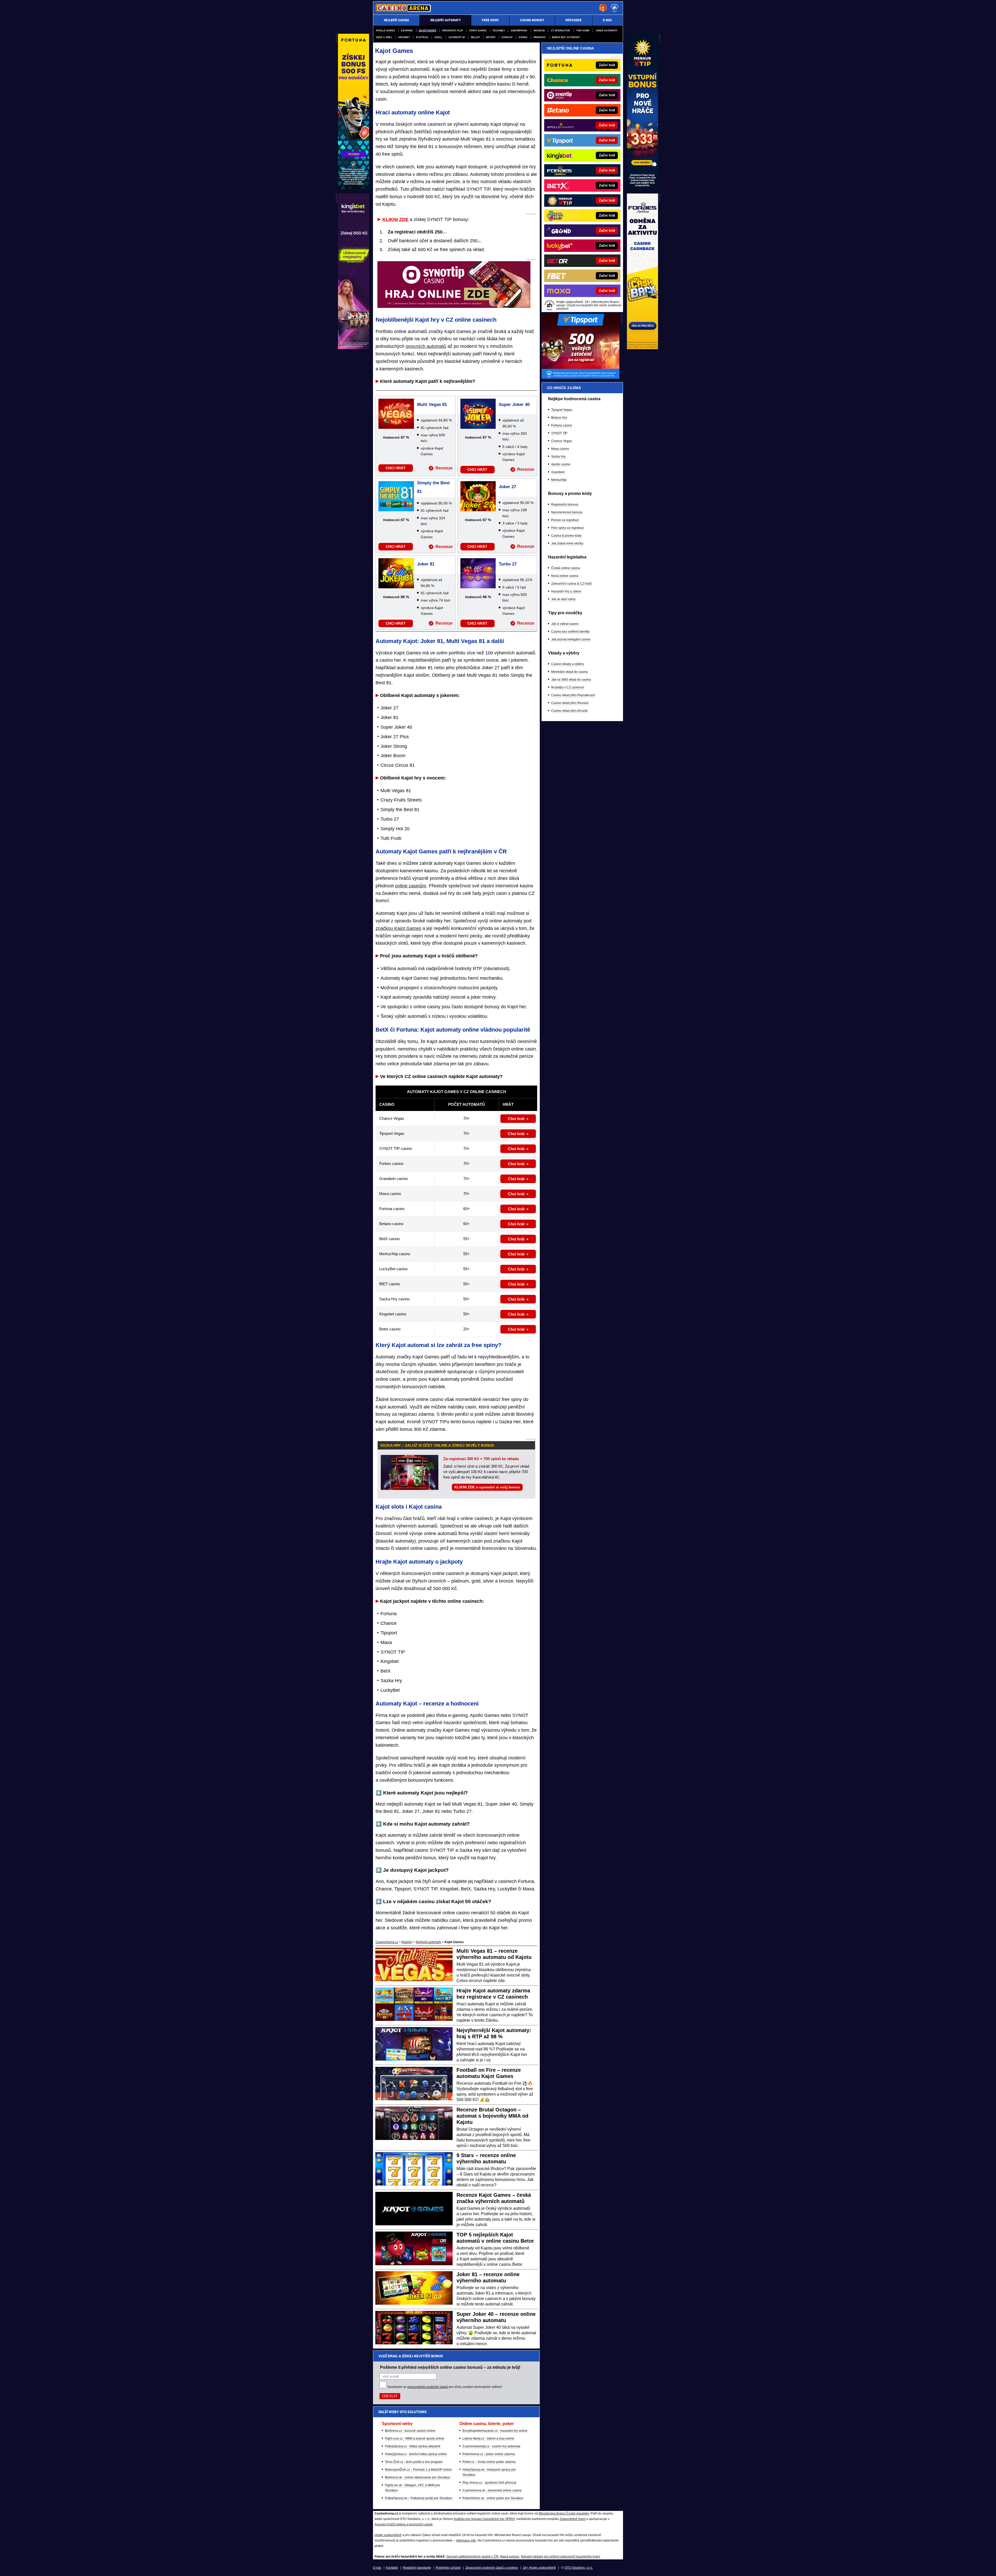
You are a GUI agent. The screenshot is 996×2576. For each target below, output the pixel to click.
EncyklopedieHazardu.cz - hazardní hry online (495, 2431)
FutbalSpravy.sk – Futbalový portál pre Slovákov (419, 2498)
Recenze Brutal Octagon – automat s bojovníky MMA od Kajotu (492, 2116)
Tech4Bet (499, 30)
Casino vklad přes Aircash (569, 711)
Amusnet (404, 37)
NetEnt (491, 37)
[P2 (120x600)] (642, 348)
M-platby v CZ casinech (568, 687)
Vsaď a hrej (384, 37)
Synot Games (478, 30)
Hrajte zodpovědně (388, 2535)
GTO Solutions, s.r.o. (579, 2568)
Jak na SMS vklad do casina (571, 680)
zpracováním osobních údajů (428, 2387)
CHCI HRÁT (396, 468)
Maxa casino (560, 449)
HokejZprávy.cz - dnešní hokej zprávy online (416, 2454)
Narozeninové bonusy (567, 512)
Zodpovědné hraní (572, 2519)
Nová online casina (565, 576)
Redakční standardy (417, 2568)
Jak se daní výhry (563, 599)
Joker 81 (426, 564)
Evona (523, 37)
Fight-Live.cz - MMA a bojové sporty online (415, 2439)
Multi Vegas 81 (432, 405)
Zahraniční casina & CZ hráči (572, 584)
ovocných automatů (426, 346)
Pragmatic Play (453, 30)
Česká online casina (566, 568)
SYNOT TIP (559, 433)
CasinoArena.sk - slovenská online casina (492, 2490)
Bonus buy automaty (566, 37)
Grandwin (558, 472)
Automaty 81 (457, 37)
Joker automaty (606, 30)
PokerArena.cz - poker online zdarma (489, 2454)
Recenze (444, 468)
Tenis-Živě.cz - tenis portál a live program (414, 2462)
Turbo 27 (508, 564)
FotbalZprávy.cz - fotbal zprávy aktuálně (413, 2446)
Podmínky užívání (448, 2568)
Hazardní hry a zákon (566, 591)
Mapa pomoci (510, 2557)
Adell (438, 37)
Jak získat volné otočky (567, 543)
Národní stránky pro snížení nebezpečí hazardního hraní (560, 2557)
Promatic (540, 37)
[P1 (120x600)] (642, 188)
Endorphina (519, 30)
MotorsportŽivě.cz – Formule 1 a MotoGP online (418, 2470)
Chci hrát (516, 1119)
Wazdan (539, 30)
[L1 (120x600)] (354, 188)
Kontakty (392, 2568)
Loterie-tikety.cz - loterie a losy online (488, 2439)
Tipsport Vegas (562, 410)
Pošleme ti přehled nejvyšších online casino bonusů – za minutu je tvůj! (450, 2367)
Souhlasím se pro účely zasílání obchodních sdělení (445, 2387)
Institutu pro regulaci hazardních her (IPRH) (484, 2519)
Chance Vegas (562, 441)
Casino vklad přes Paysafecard (573, 695)
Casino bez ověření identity (570, 632)
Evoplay (507, 37)
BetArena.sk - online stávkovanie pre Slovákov (418, 2477)
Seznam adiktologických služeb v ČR (472, 2557)
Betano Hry (559, 418)
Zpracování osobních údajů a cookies (492, 2568)
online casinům (411, 886)
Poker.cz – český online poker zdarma (489, 2462)
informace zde (466, 2540)
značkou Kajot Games (398, 928)
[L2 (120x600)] (354, 348)
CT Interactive (561, 30)
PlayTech (422, 37)
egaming (407, 30)
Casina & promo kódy (566, 536)
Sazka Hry (558, 457)
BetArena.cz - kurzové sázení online (410, 2431)
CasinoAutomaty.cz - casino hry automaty (491, 2446)
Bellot (475, 37)
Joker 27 (507, 487)
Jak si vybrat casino (565, 624)
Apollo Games (385, 30)
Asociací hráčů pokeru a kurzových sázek (404, 2524)
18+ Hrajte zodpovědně (539, 2568)
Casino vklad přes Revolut (570, 703)
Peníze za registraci (565, 520)
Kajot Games (427, 30)
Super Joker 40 (514, 405)
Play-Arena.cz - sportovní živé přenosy (489, 2483)
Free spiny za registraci (568, 528)
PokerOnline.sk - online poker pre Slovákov (493, 2498)
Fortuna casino (562, 425)
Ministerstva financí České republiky (564, 2513)
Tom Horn (583, 30)
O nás (377, 2568)
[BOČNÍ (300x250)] (580, 377)
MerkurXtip (559, 480)
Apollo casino (561, 464)
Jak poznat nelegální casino (571, 639)
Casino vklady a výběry (568, 664)
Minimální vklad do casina (569, 672)
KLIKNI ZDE (395, 219)
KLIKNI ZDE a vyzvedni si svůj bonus (487, 1487)
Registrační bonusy (565, 505)
